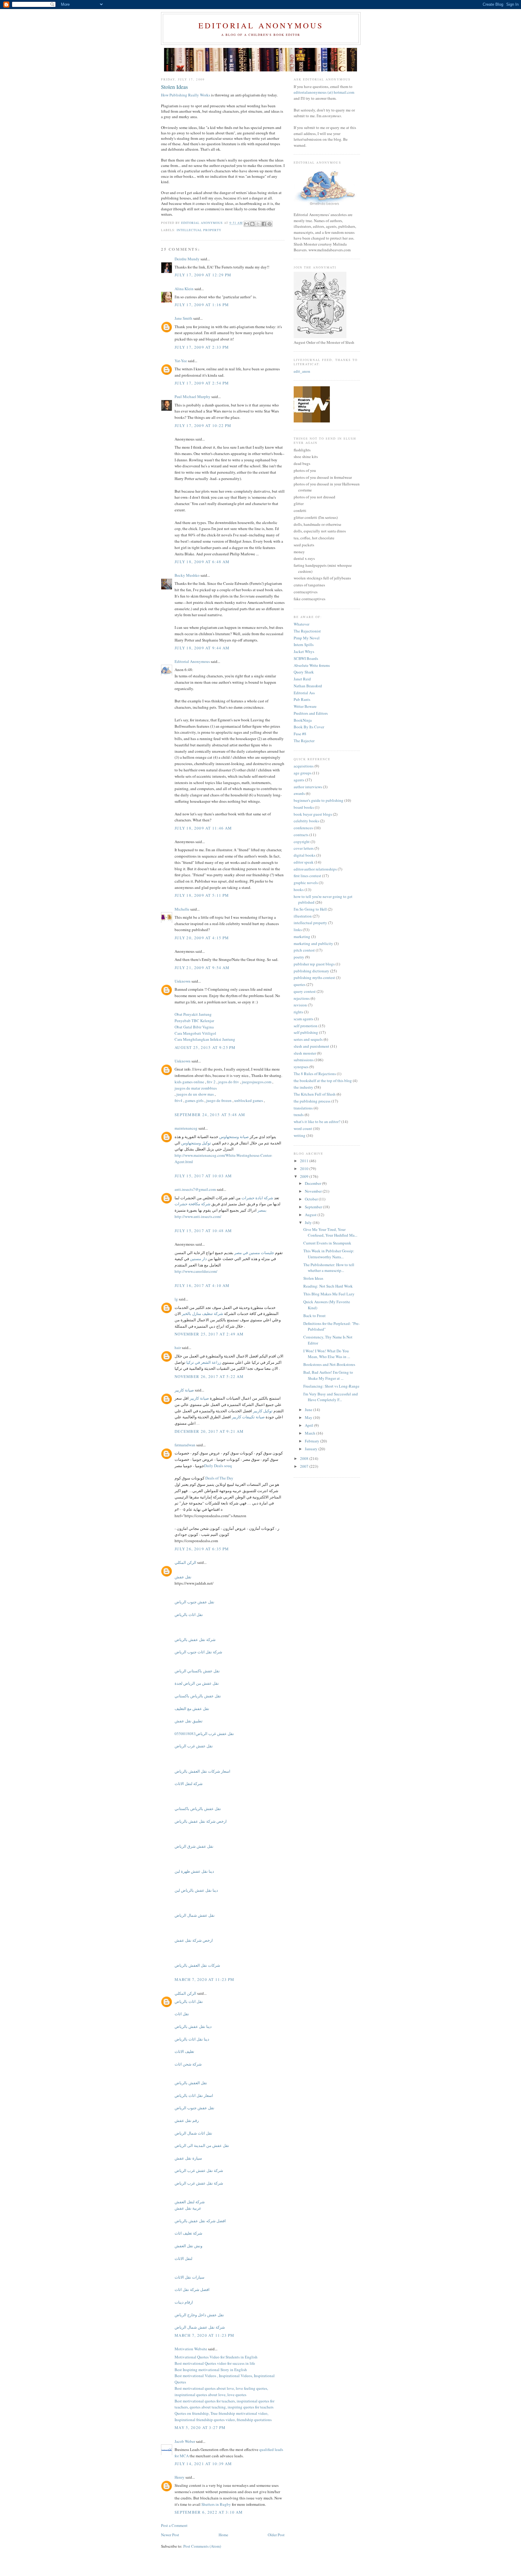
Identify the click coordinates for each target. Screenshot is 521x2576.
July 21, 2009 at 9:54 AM (202, 968)
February (313, 1441)
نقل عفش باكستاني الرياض (197, 1671)
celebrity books (306, 821)
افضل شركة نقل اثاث (192, 2289)
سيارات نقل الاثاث (189, 2277)
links (298, 930)
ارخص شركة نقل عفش (194, 1940)
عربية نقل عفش (188, 2208)
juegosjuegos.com (257, 1082)
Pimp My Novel (307, 638)
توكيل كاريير (263, 1411)
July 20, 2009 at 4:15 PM (202, 938)
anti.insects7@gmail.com (195, 1189)
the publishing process (312, 1101)
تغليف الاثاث (184, 2051)
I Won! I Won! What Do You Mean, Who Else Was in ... (327, 1354)
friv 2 (211, 1082)
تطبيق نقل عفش (189, 1721)
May (309, 1417)
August (311, 1215)
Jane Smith (183, 318)
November (314, 1191)
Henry (180, 2477)
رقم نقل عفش (187, 2120)
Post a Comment (174, 2525)
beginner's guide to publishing (319, 800)
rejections (302, 998)
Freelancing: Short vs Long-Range (331, 1386)
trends (299, 1115)
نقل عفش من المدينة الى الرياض (202, 2145)
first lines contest (307, 876)
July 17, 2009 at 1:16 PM (202, 305)
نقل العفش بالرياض (191, 2083)
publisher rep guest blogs (314, 964)
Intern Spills (304, 645)
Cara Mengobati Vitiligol (195, 1033)
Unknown (183, 981)
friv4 (178, 1100)
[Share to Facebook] (264, 224)
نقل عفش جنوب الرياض (194, 1602)
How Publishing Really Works (186, 95)
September (314, 1207)
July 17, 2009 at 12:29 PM (203, 275)
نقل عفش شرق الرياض (194, 1846)
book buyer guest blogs (313, 814)
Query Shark (304, 672)
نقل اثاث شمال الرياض (193, 2133)
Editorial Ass (304, 693)
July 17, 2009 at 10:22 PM (203, 425)
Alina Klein (184, 289)
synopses (301, 1067)
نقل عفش (183, 1577)
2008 (305, 1458)
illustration (303, 916)
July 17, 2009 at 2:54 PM (202, 383)
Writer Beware (305, 706)
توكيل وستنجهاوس (196, 1143)
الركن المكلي (185, 1562)
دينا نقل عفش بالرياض (193, 2026)
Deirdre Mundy (187, 259)
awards (299, 793)
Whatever (302, 624)
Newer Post (170, 2535)
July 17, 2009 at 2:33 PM (202, 347)
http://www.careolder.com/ (196, 1271)
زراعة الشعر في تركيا (204, 1362)
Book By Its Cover (309, 727)
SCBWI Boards (306, 658)
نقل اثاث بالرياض (189, 1614)
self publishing (306, 1032)
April (309, 1425)
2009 (305, 1176)
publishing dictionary (311, 971)
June (309, 1410)
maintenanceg (186, 1128)
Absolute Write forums (312, 665)
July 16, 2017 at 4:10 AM (202, 1285)
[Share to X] (258, 224)
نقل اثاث (182, 2014)
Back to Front (314, 1316)
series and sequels (308, 1039)
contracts (301, 835)
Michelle (182, 909)
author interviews (308, 787)
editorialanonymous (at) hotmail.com (324, 92)
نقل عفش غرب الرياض (194, 1746)
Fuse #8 (300, 734)
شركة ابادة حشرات (257, 1198)
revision (300, 1005)
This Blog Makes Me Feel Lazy (329, 1294)
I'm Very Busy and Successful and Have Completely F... (331, 1397)
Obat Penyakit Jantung (193, 1014)
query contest (305, 991)
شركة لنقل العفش (190, 2202)
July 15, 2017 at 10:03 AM (203, 1176)
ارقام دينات (184, 2302)
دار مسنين (198, 1259)
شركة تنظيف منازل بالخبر (202, 1313)
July (309, 1222)
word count (303, 1128)
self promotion (306, 1026)
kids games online (189, 1082)
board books (304, 807)
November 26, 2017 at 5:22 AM (209, 1376)
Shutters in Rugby (216, 2504)
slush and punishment (311, 1046)
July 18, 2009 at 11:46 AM (203, 828)
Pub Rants (302, 699)
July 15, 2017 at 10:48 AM (203, 1231)
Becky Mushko (187, 575)
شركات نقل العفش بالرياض (197, 1965)
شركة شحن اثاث (188, 2064)
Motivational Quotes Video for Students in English (216, 2357)
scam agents (303, 1019)
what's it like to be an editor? (317, 1122)
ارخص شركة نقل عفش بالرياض (201, 1821)
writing (300, 1135)
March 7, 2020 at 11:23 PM (205, 1979)
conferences (303, 828)
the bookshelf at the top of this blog (323, 1081)
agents (299, 780)
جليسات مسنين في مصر (254, 1253)
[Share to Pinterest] (270, 224)
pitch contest (304, 950)
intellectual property (199, 230)
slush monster (305, 1053)
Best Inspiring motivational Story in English (211, 2370)
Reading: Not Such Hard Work (328, 1286)
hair (178, 1348)
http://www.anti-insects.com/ (198, 1216)
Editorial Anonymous (261, 25)
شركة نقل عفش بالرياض (195, 1639)
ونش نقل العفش (188, 2246)
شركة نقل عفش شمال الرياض (200, 2327)
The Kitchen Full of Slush (315, 1094)
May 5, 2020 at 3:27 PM (200, 2427)
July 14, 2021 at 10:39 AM (203, 2464)
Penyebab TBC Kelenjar (194, 1021)
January (312, 1449)
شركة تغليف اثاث (188, 2233)
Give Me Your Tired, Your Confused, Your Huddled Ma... (330, 1232)
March (311, 1433)
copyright (302, 842)
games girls (194, 1100)
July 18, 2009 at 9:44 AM (202, 648)
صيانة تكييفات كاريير (248, 1417)
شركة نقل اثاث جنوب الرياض (198, 1652)
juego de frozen (219, 1100)
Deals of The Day (219, 1478)
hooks (299, 890)
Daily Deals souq (218, 1466)
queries (300, 984)
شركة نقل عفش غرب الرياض (199, 2170)
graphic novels (306, 883)
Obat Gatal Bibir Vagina (194, 1027)
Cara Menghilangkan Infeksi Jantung (205, 1039)
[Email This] (247, 224)
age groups (303, 773)
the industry (303, 1087)
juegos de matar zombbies (196, 1088)
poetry (299, 957)
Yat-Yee (181, 361)
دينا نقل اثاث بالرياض (192, 2039)
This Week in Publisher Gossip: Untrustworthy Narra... (329, 1254)
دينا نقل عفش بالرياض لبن (196, 1890)
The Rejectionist (307, 631)
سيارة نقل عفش (188, 2158)
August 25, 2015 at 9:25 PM (205, 1047)
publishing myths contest (314, 977)
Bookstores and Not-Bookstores (329, 1364)
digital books (305, 855)
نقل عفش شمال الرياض (195, 1915)
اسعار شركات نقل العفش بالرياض (202, 1771)
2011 (305, 1161)
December (313, 1183)
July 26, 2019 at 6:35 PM (202, 1549)
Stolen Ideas (313, 1278)
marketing (302, 937)
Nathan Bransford (308, 686)
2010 (305, 1169)
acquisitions (304, 766)
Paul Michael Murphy (193, 397)
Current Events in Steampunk (327, 1243)
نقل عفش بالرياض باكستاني (198, 1696)
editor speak (304, 862)
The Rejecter (304, 741)
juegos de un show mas (195, 1094)
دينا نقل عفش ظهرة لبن (194, 1871)
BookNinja (303, 720)
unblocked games (249, 1100)
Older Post (276, 2535)
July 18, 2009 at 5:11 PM (202, 895)
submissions (304, 1060)
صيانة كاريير (184, 1390)
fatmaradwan (185, 1445)
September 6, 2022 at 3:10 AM (209, 2512)
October (312, 1199)
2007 (305, 1466)
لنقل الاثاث (183, 2258)
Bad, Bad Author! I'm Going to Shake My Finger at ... (328, 1375)
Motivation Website (191, 2349)
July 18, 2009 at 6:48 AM (202, 562)
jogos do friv (229, 1082)
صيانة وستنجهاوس (234, 1137)
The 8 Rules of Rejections (315, 1074)
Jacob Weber (185, 2441)
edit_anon (302, 371)
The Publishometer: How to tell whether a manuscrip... (329, 1268)
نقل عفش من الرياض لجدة (197, 1683)
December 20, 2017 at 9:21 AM (209, 1431)
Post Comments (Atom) (202, 2546)
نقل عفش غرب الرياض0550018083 (204, 1734)
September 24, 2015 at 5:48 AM (210, 1115)
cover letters (304, 848)
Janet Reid (302, 679)
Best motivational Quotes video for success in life (215, 2363)
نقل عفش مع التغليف (192, 1708)
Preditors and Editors (311, 713)
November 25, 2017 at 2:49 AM (209, 1334)
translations (303, 1108)
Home (223, 2535)
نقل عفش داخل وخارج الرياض (199, 2315)
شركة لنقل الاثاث (189, 1784)
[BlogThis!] (252, 224)
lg (176, 1299)
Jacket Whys (304, 651)
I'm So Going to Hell (310, 909)
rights (298, 1012)
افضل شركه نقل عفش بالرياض (200, 2221)
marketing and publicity (313, 943)
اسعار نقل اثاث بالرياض (194, 2095)
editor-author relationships (315, 869)
